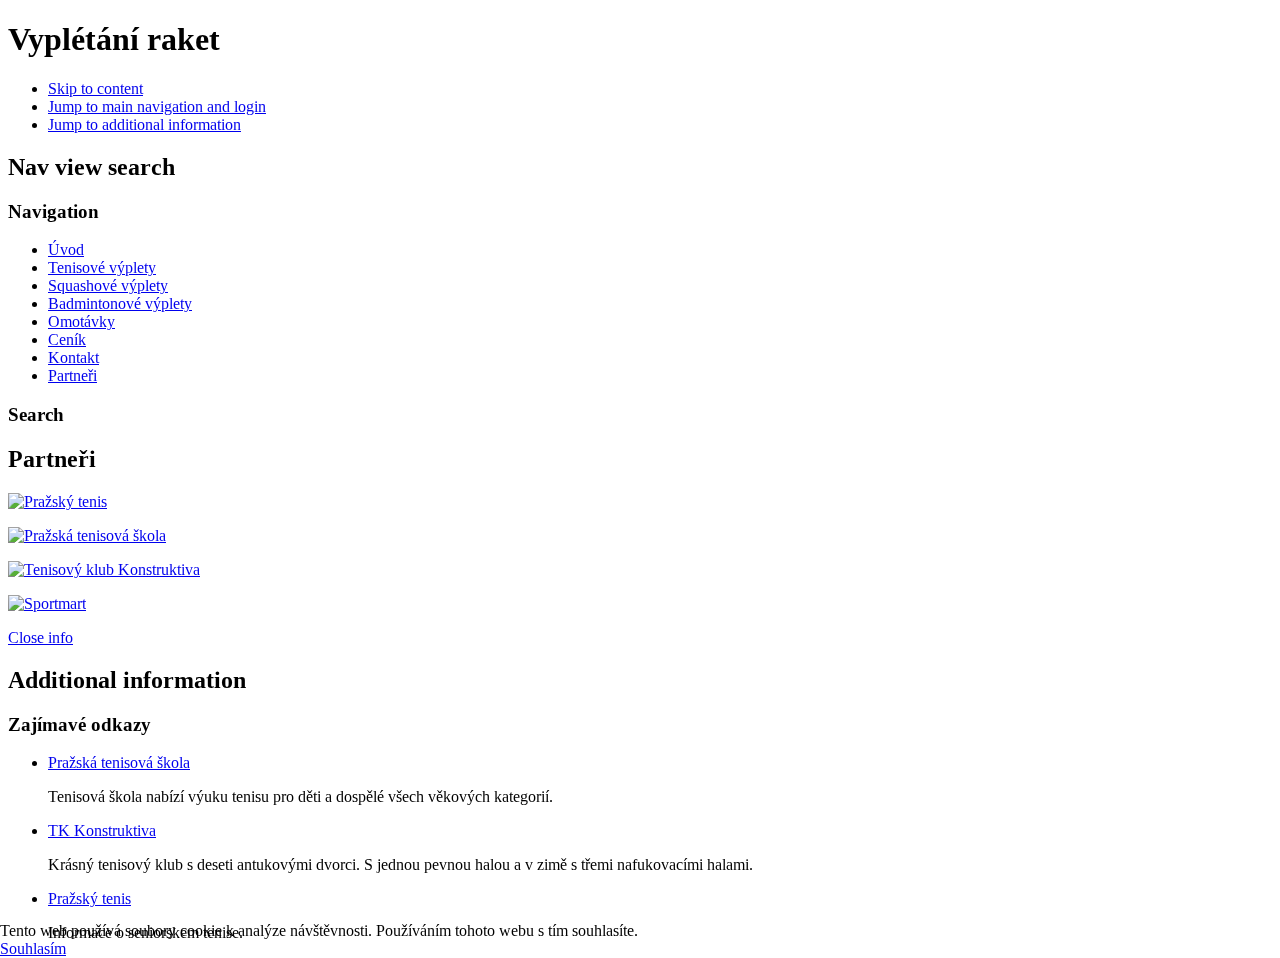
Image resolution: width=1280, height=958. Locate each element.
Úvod (66, 249)
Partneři (72, 375)
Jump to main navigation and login (157, 106)
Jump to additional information (144, 124)
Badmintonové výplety (120, 303)
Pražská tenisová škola (119, 762)
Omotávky (81, 321)
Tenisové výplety (102, 267)
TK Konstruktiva (102, 830)
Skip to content (95, 88)
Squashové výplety (108, 285)
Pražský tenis (89, 898)
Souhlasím (33, 948)
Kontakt (73, 357)
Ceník (67, 339)
